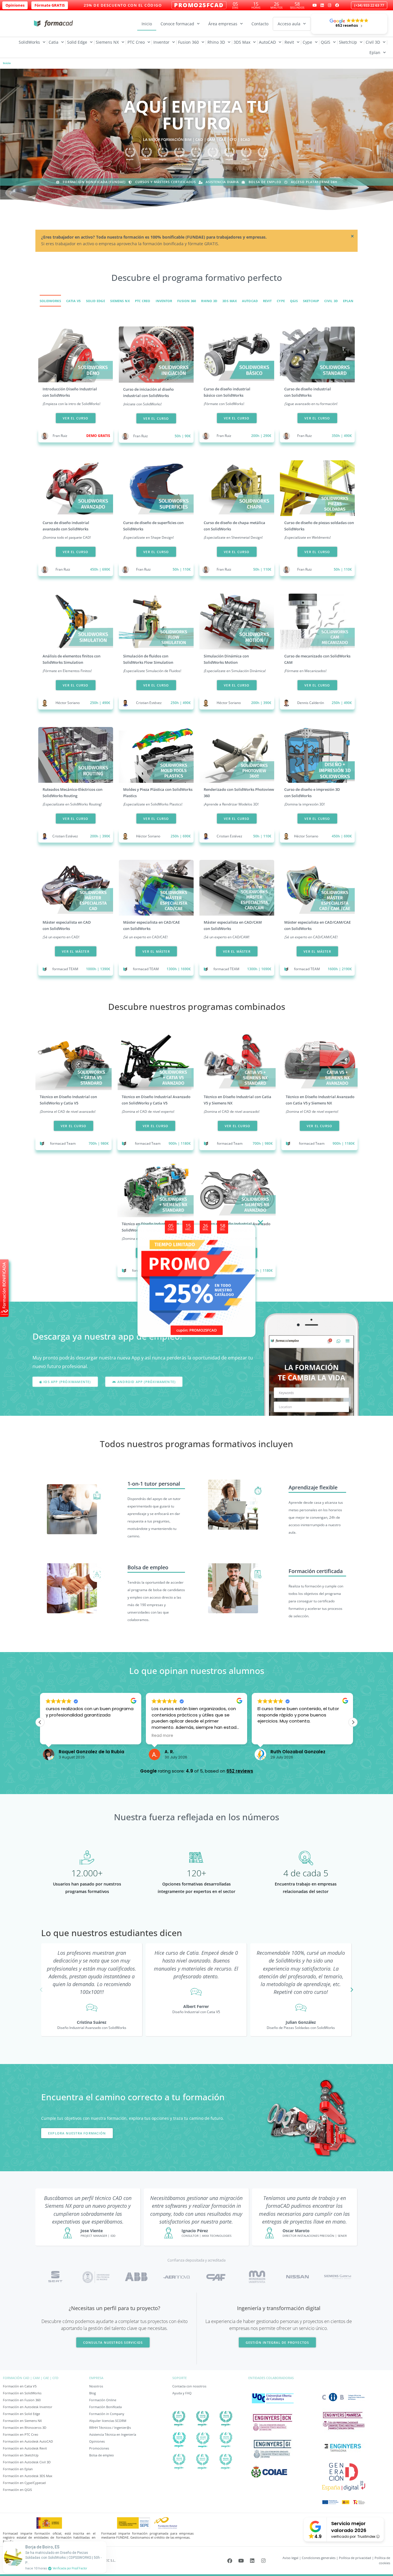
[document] (197, 1288)
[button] (269, 1180)
